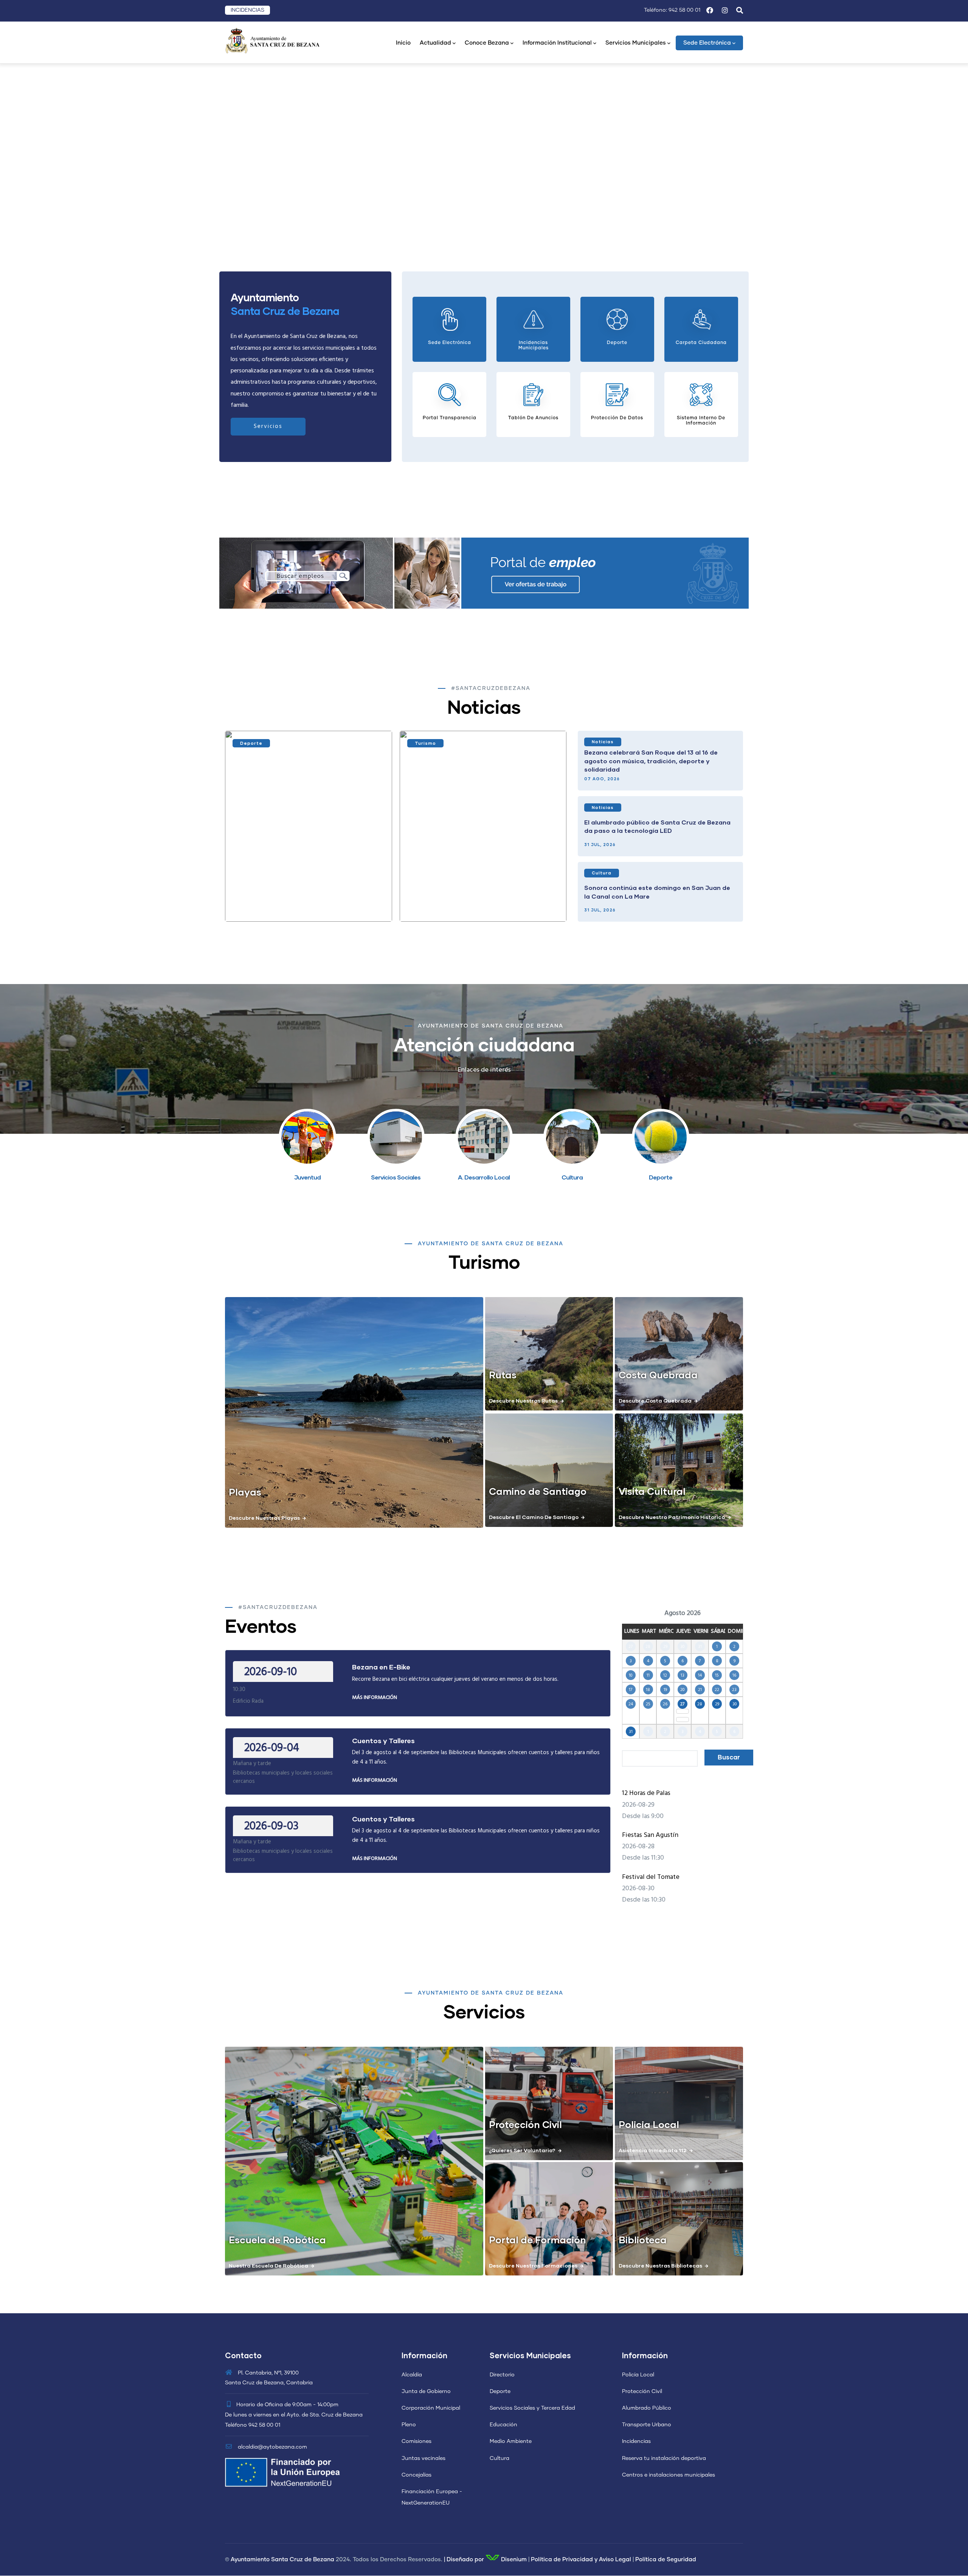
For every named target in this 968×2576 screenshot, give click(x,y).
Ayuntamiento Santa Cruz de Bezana (282, 2560)
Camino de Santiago (538, 1491)
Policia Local (649, 2124)
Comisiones (417, 2441)
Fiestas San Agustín (650, 1835)
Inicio (403, 43)
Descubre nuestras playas (264, 1518)
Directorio (502, 2375)
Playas (245, 1492)
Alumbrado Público (647, 2408)
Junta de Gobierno (426, 2392)
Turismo (425, 743)
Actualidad (435, 43)
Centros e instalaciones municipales (669, 2475)
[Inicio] (272, 40)
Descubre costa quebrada (655, 1400)
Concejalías (417, 2475)
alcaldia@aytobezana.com (272, 2447)
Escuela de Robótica (277, 2240)
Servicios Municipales (636, 43)
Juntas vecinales (423, 2458)
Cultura (602, 873)
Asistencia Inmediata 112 (653, 2150)
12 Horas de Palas (646, 1793)
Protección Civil (525, 2124)
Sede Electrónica (707, 43)
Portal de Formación (538, 2240)
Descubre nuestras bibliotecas (660, 2265)
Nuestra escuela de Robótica (268, 2265)
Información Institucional (557, 43)
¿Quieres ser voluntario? (522, 2150)
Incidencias (636, 2441)
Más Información (375, 1698)
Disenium (513, 2560)
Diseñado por (465, 2560)
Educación (503, 2425)
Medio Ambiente (511, 2441)
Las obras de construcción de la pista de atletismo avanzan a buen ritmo (296, 901)
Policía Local (638, 2375)
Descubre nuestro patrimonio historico (672, 1517)
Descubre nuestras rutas (523, 1400)
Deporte (251, 743)
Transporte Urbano (647, 2425)
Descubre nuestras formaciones (533, 2265)
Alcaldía (412, 2375)
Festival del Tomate (651, 1877)
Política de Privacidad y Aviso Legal (581, 2560)
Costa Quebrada (658, 1375)
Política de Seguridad (666, 2560)
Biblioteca (643, 2240)
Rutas (503, 1375)
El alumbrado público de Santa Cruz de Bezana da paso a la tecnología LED (657, 826)
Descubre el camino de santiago (534, 1517)
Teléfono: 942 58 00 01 (672, 10)
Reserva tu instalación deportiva (664, 2458)
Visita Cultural (652, 1491)
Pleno (409, 2425)
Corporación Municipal (431, 2408)
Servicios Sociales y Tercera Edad (532, 2408)
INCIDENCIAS (247, 10)
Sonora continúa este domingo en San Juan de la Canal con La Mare (657, 892)
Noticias (603, 742)
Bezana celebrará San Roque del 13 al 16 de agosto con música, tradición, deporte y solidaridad (651, 761)
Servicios (268, 426)
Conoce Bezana (487, 43)
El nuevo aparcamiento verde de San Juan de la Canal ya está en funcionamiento (481, 901)
